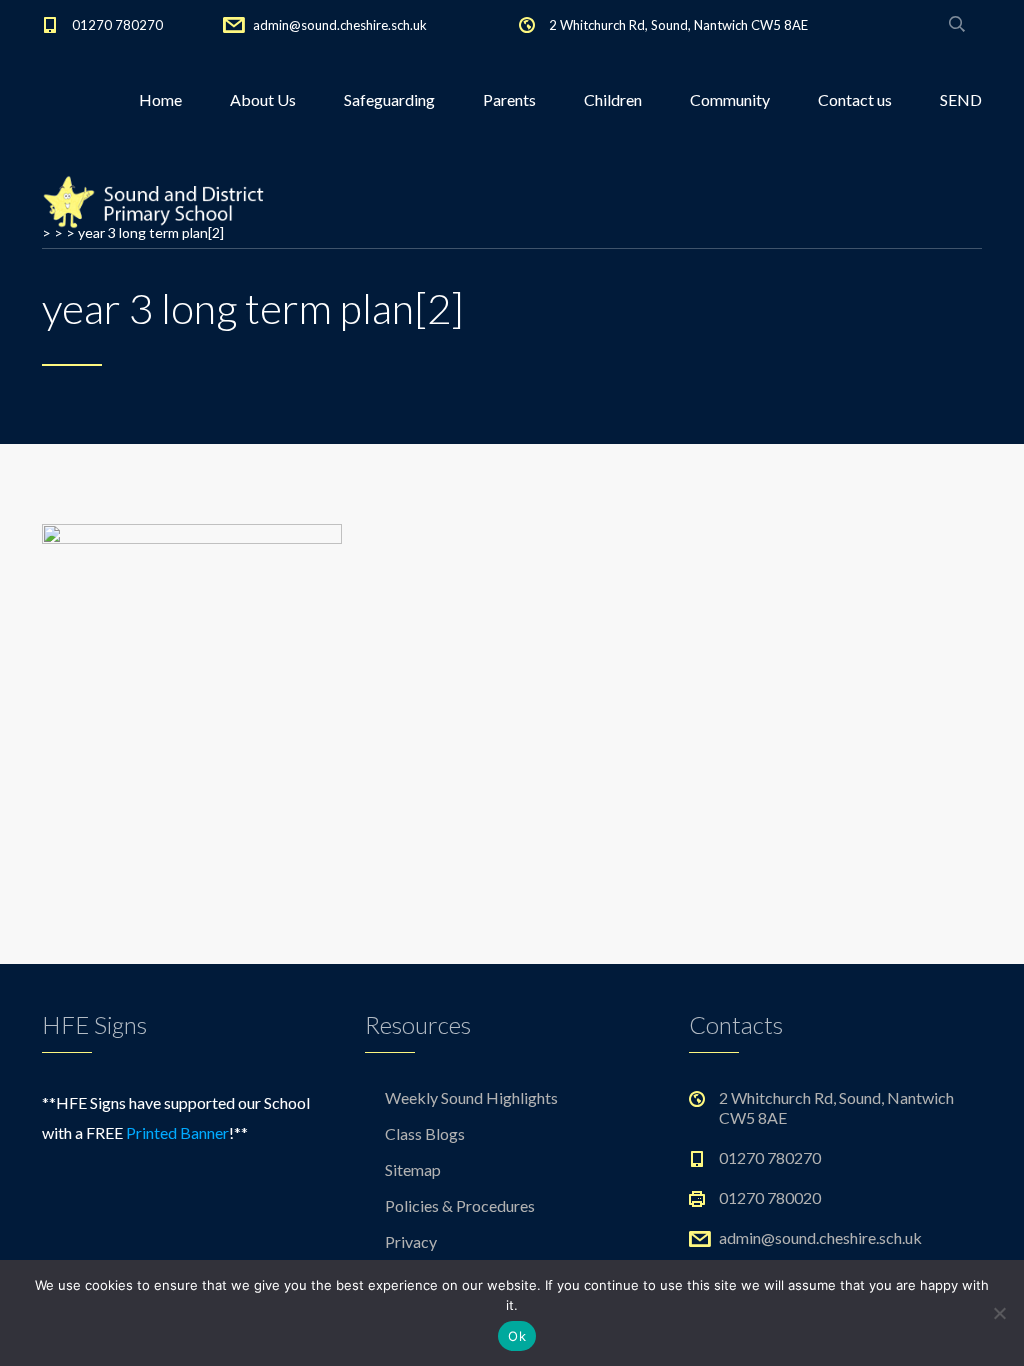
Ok (517, 1336)
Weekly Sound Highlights (471, 1097)
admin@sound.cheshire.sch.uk (340, 25)
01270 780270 (117, 25)
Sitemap (413, 1169)
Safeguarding (389, 99)
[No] (999, 1313)
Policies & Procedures (460, 1205)
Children (613, 99)
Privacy (411, 1241)
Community (730, 99)
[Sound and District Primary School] (159, 200)
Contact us (855, 99)
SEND (961, 99)
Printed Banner (177, 1132)
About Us (263, 99)
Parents (509, 99)
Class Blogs (425, 1133)
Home (160, 99)
